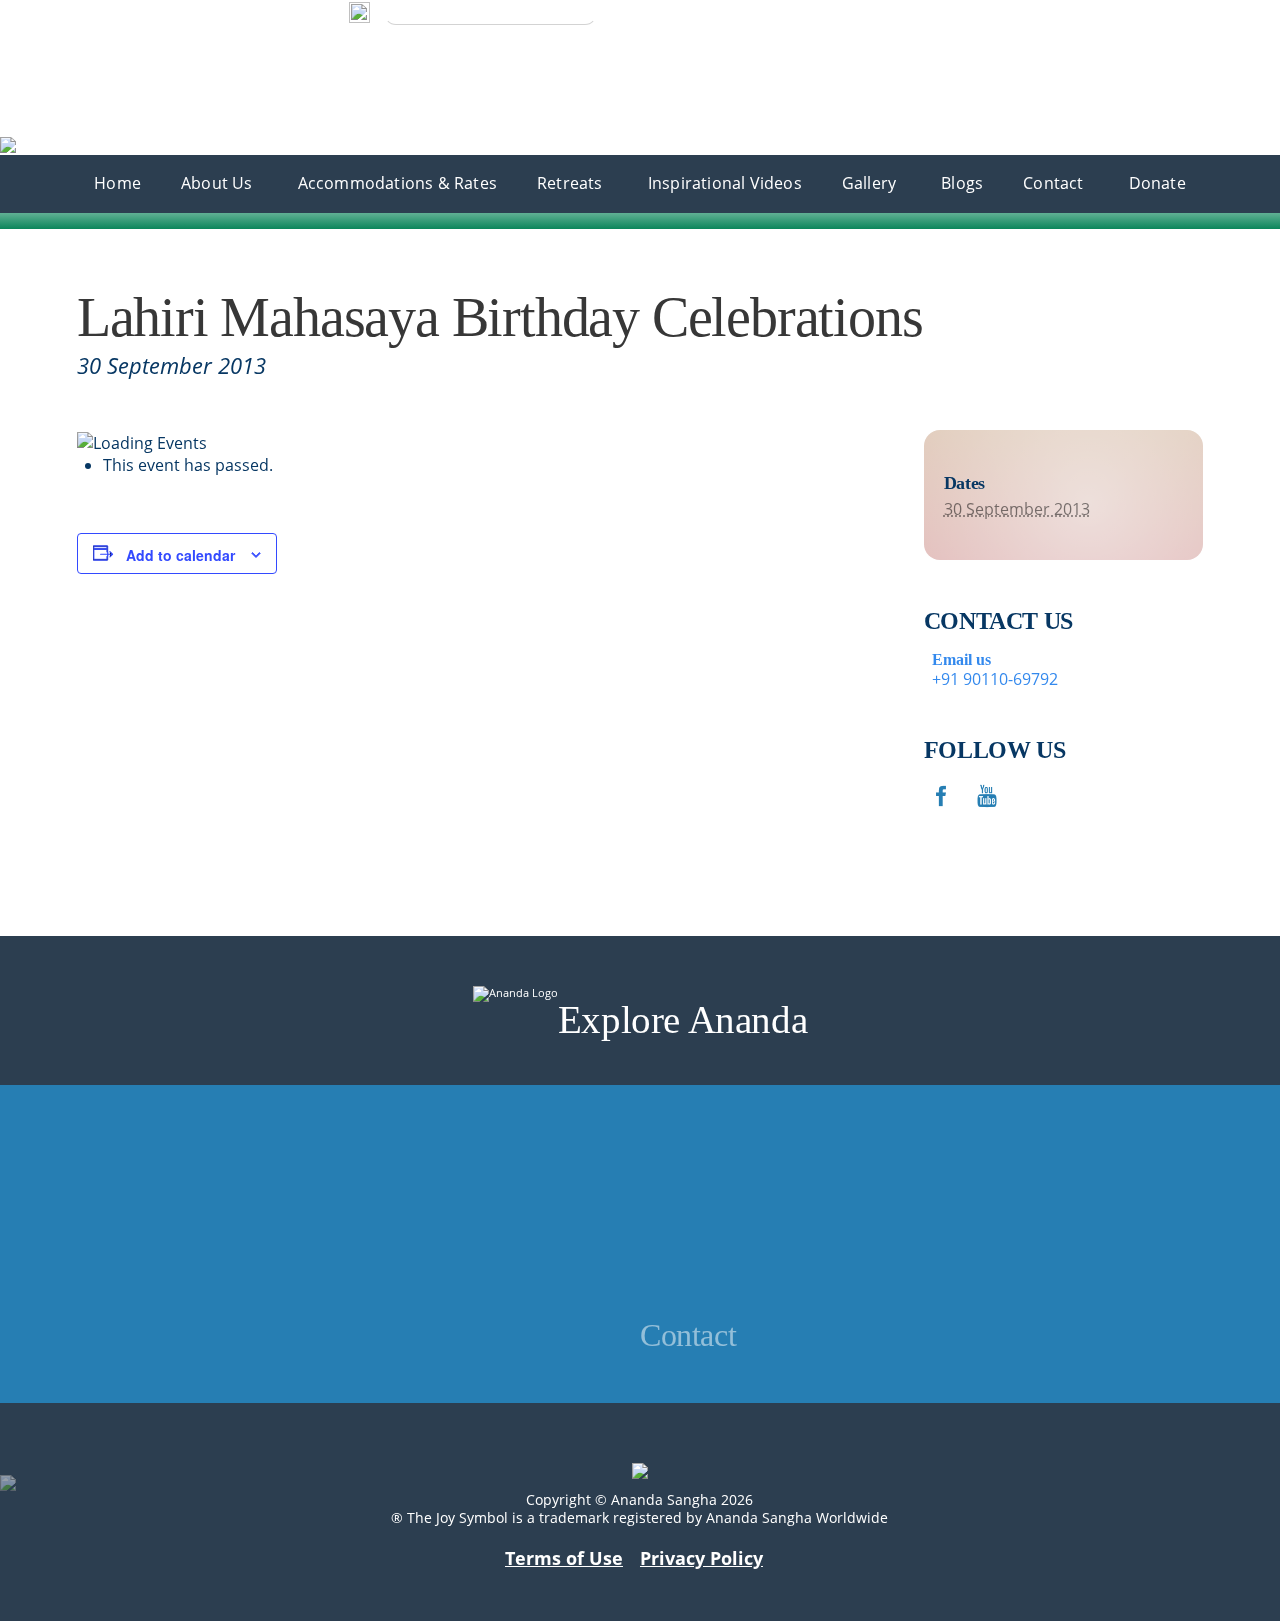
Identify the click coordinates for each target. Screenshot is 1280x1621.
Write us (40, 12)
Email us (957, 659)
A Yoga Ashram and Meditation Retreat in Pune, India (244, 66)
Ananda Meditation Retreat (102, 49)
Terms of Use (564, 1558)
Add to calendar (180, 555)
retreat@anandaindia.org (750, 1200)
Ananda (29, 33)
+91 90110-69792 (158, 12)
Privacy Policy (701, 1558)
